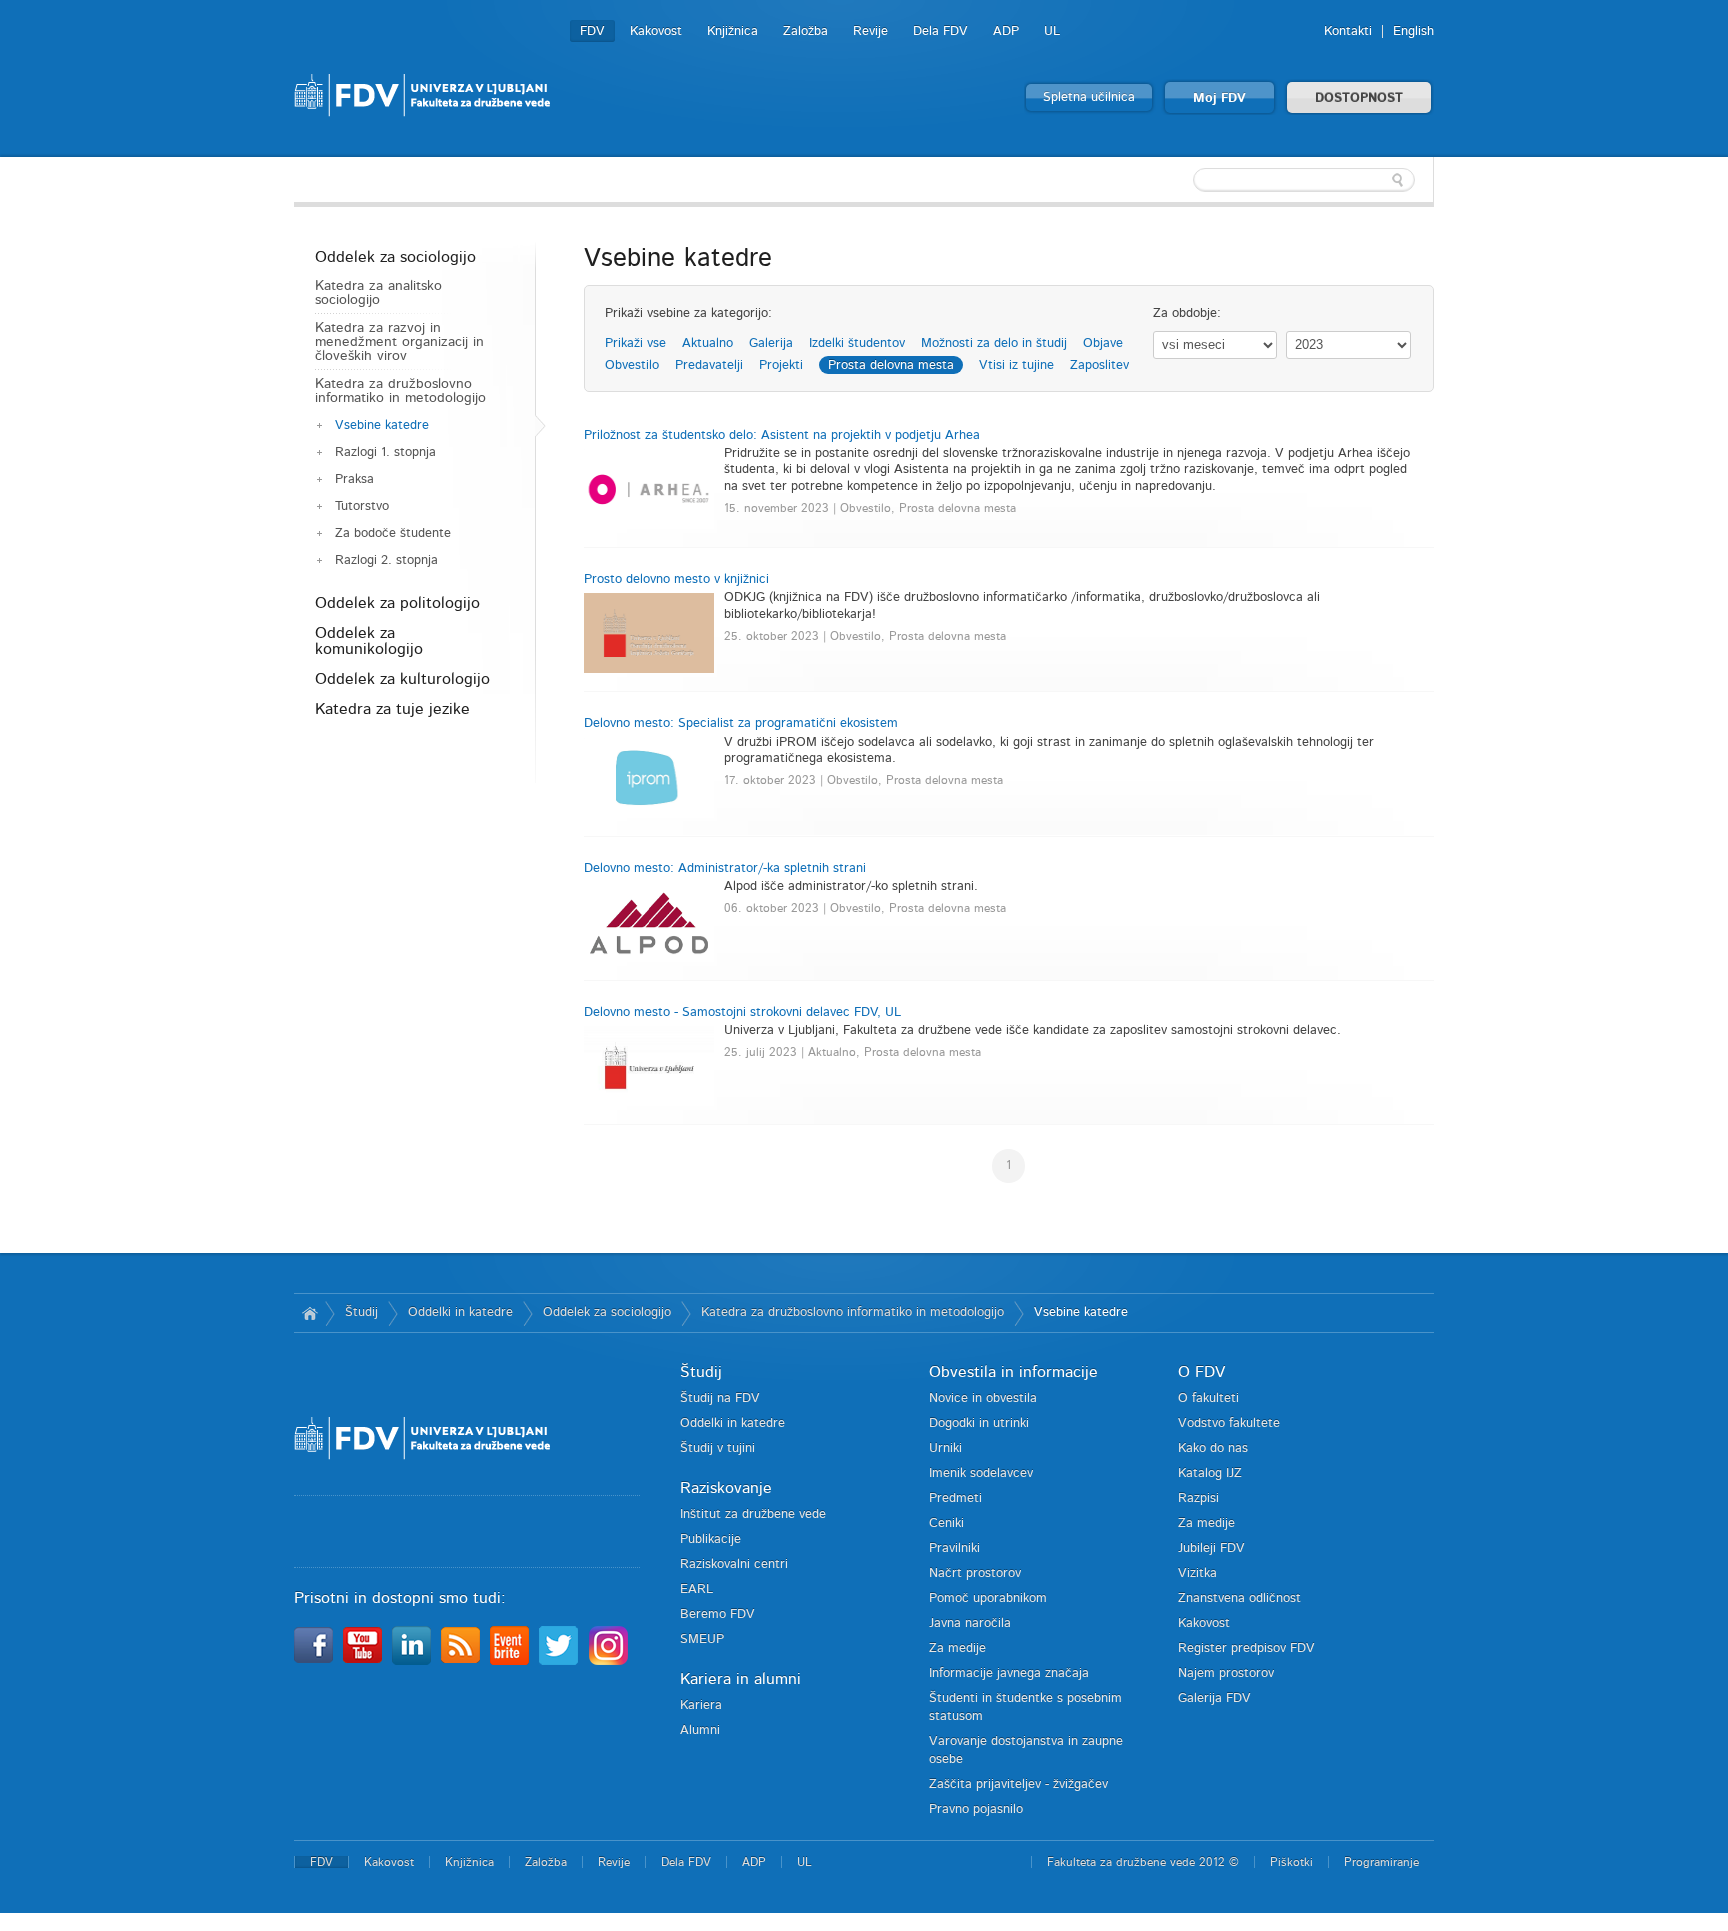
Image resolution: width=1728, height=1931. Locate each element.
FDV (592, 31)
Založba (805, 31)
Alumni (700, 1730)
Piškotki (1291, 1862)
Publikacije (710, 1539)
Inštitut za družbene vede (753, 1514)
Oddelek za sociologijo (395, 257)
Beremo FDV (717, 1614)
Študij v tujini (717, 1448)
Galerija (771, 343)
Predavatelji (709, 365)
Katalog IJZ (1210, 1473)
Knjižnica (732, 31)
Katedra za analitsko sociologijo (378, 293)
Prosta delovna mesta (891, 365)
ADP (1006, 31)
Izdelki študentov (857, 343)
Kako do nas (1213, 1448)
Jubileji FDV (1211, 1548)
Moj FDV (1219, 98)
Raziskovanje (726, 1488)
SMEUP (702, 1639)
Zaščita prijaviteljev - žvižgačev (1018, 1784)
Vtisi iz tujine (1016, 365)
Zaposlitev (1099, 365)
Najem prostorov (1226, 1673)
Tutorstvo (362, 506)
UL (1052, 31)
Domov (309, 1313)
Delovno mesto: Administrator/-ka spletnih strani (725, 868)
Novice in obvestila (983, 1398)
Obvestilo (632, 365)
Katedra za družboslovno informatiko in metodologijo (400, 391)
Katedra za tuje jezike (392, 709)
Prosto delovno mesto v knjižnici (676, 579)
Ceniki (946, 1523)
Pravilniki (954, 1548)
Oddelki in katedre (460, 1312)
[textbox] (1304, 180)
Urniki (945, 1448)
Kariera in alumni (740, 1679)
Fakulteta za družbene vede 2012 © (1143, 1862)
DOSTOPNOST (1359, 98)
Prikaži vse (635, 343)
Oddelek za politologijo (397, 603)
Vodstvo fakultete (1229, 1423)
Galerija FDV (1214, 1698)
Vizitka (1197, 1573)
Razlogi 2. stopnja (386, 560)
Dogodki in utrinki (979, 1423)
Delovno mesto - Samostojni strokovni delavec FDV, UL (742, 1012)
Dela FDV (940, 31)
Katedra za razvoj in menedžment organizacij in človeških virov (399, 342)
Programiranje (1381, 1862)
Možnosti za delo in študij (994, 343)
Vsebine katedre (382, 425)
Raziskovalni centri (734, 1564)
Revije (870, 31)
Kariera (701, 1705)
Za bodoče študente (393, 533)
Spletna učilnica (1089, 97)
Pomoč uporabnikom (988, 1598)
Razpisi (1198, 1498)
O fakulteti (1208, 1398)
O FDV (1201, 1372)
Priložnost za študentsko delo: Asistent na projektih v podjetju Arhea (782, 435)
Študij (361, 1312)
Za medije (957, 1648)
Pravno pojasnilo (976, 1809)
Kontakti (1348, 31)
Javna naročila (970, 1623)
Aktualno (707, 343)
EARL (696, 1589)
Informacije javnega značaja (1009, 1673)
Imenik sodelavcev (981, 1473)
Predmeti (955, 1498)
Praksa (354, 479)
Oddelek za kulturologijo (402, 679)
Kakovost (656, 31)
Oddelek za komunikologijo (369, 641)
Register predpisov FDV (1246, 1648)
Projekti (781, 365)
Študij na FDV (720, 1398)
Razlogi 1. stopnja (385, 452)
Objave (1103, 343)
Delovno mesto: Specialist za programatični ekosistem (741, 723)
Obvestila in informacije (1013, 1372)
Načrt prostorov (975, 1573)
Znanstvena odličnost (1239, 1598)
